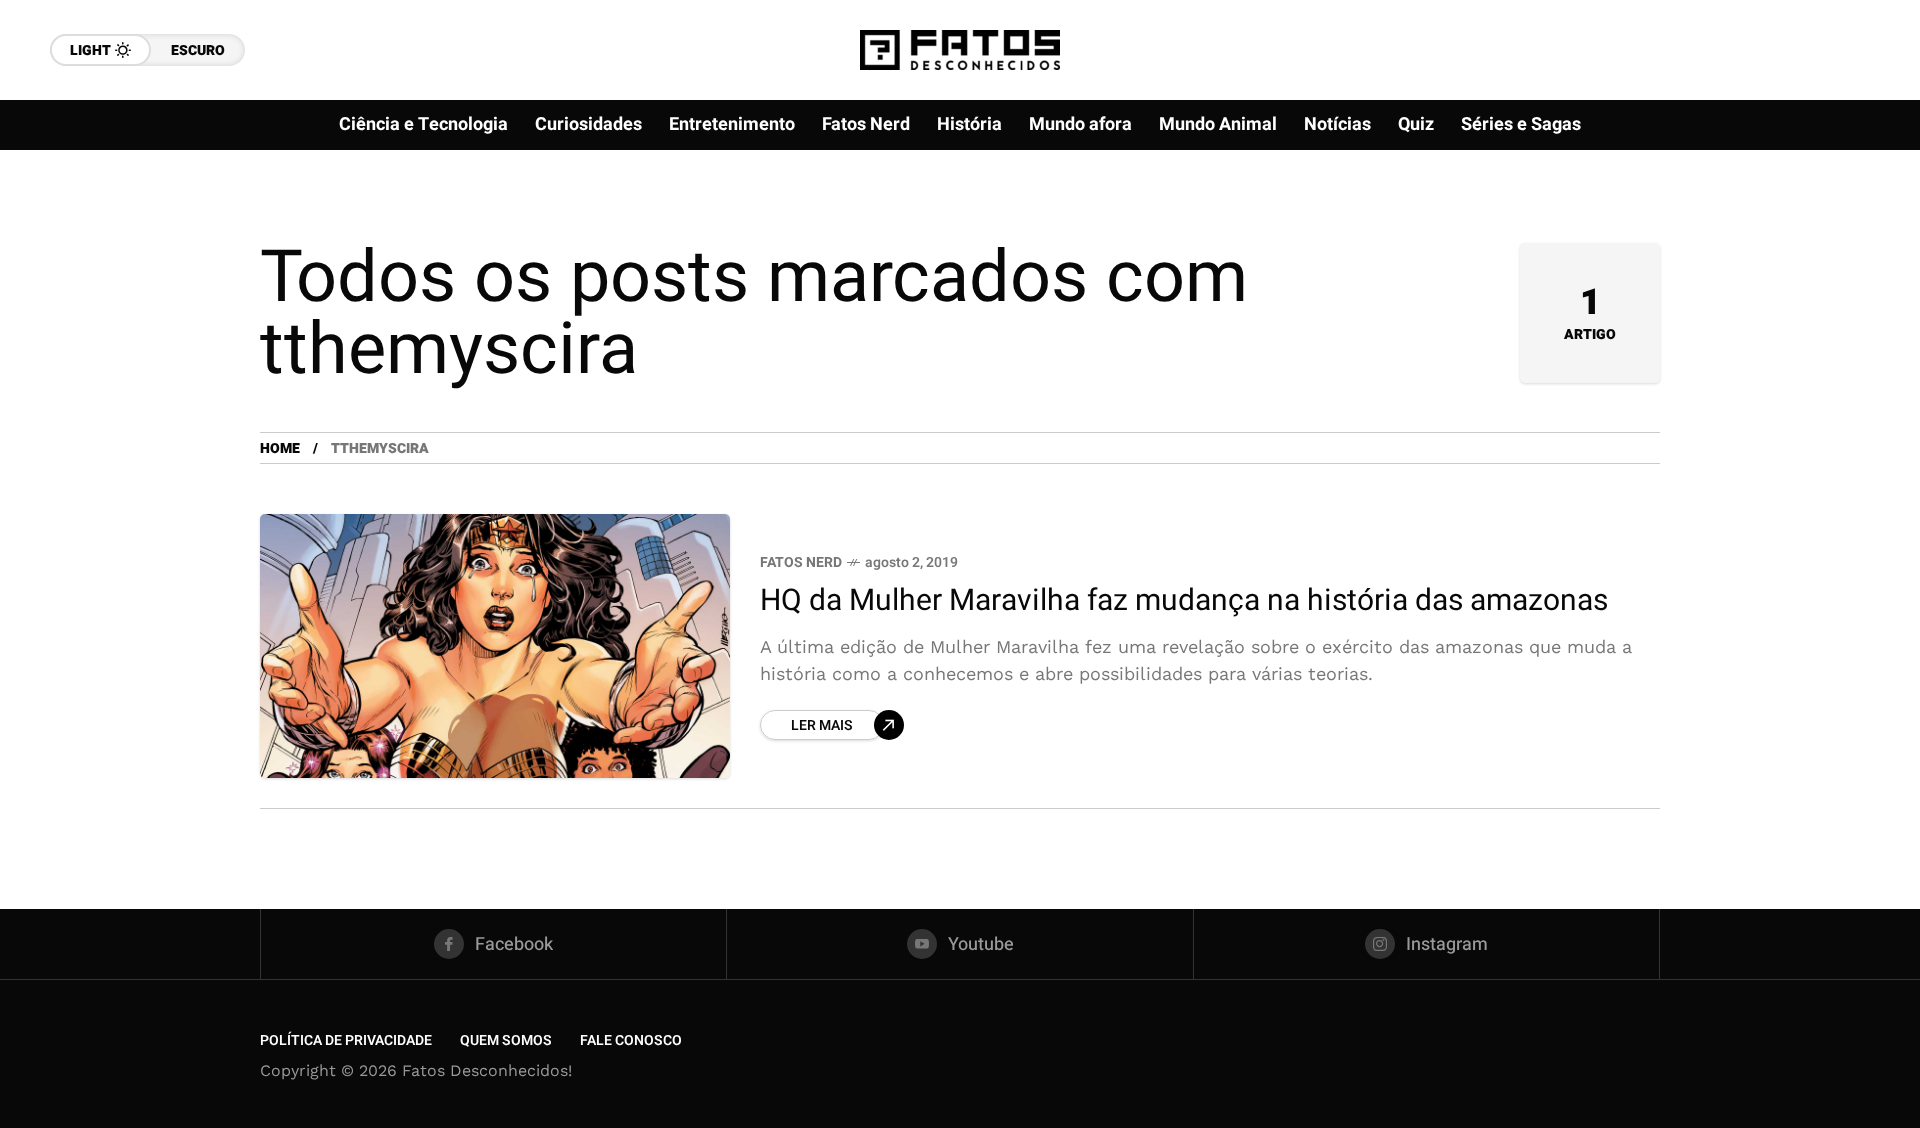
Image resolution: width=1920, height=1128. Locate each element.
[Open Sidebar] (1840, 230)
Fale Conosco (631, 1040)
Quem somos (506, 1040)
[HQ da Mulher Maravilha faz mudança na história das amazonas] (495, 646)
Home (280, 448)
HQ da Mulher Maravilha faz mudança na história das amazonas (1184, 601)
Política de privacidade (346, 1040)
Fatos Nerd (801, 562)
